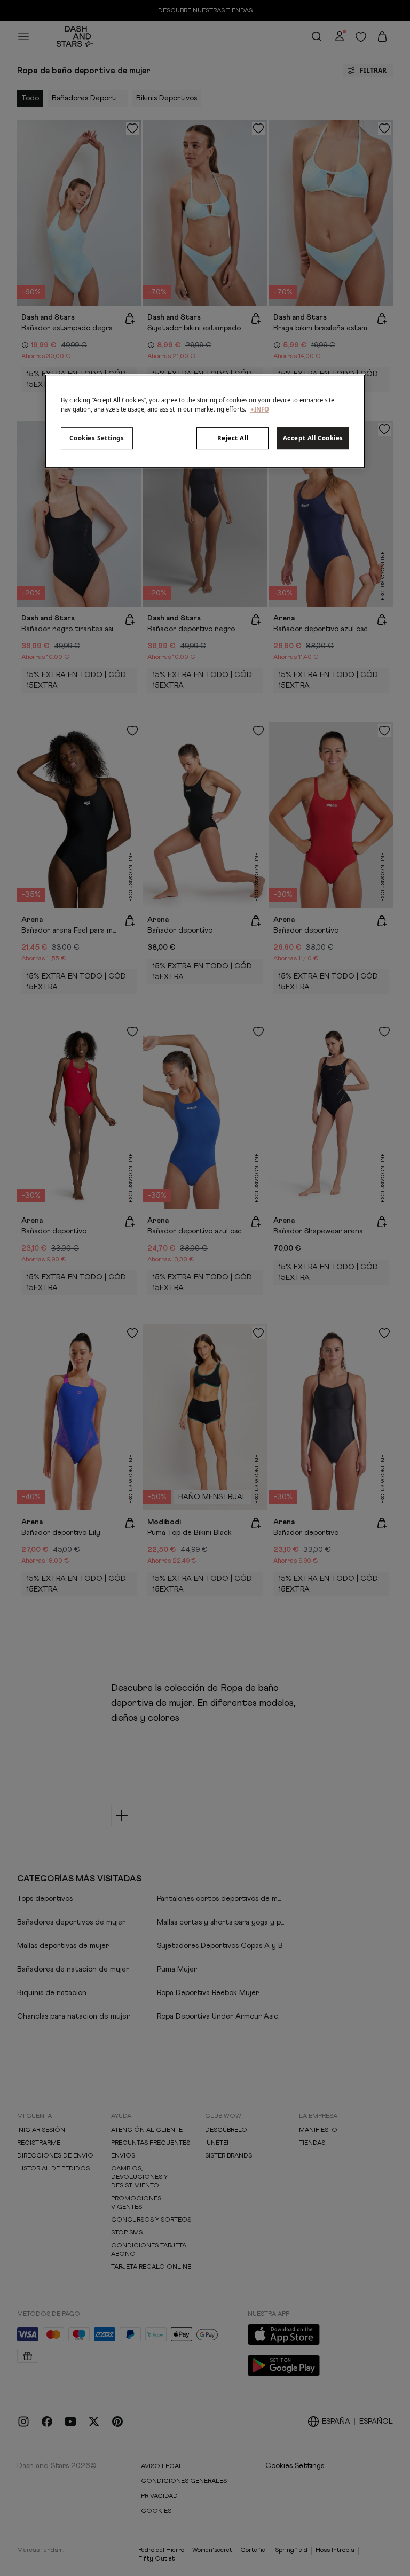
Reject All (233, 438)
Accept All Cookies (313, 438)
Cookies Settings (97, 438)
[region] (205, 421)
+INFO (260, 409)
